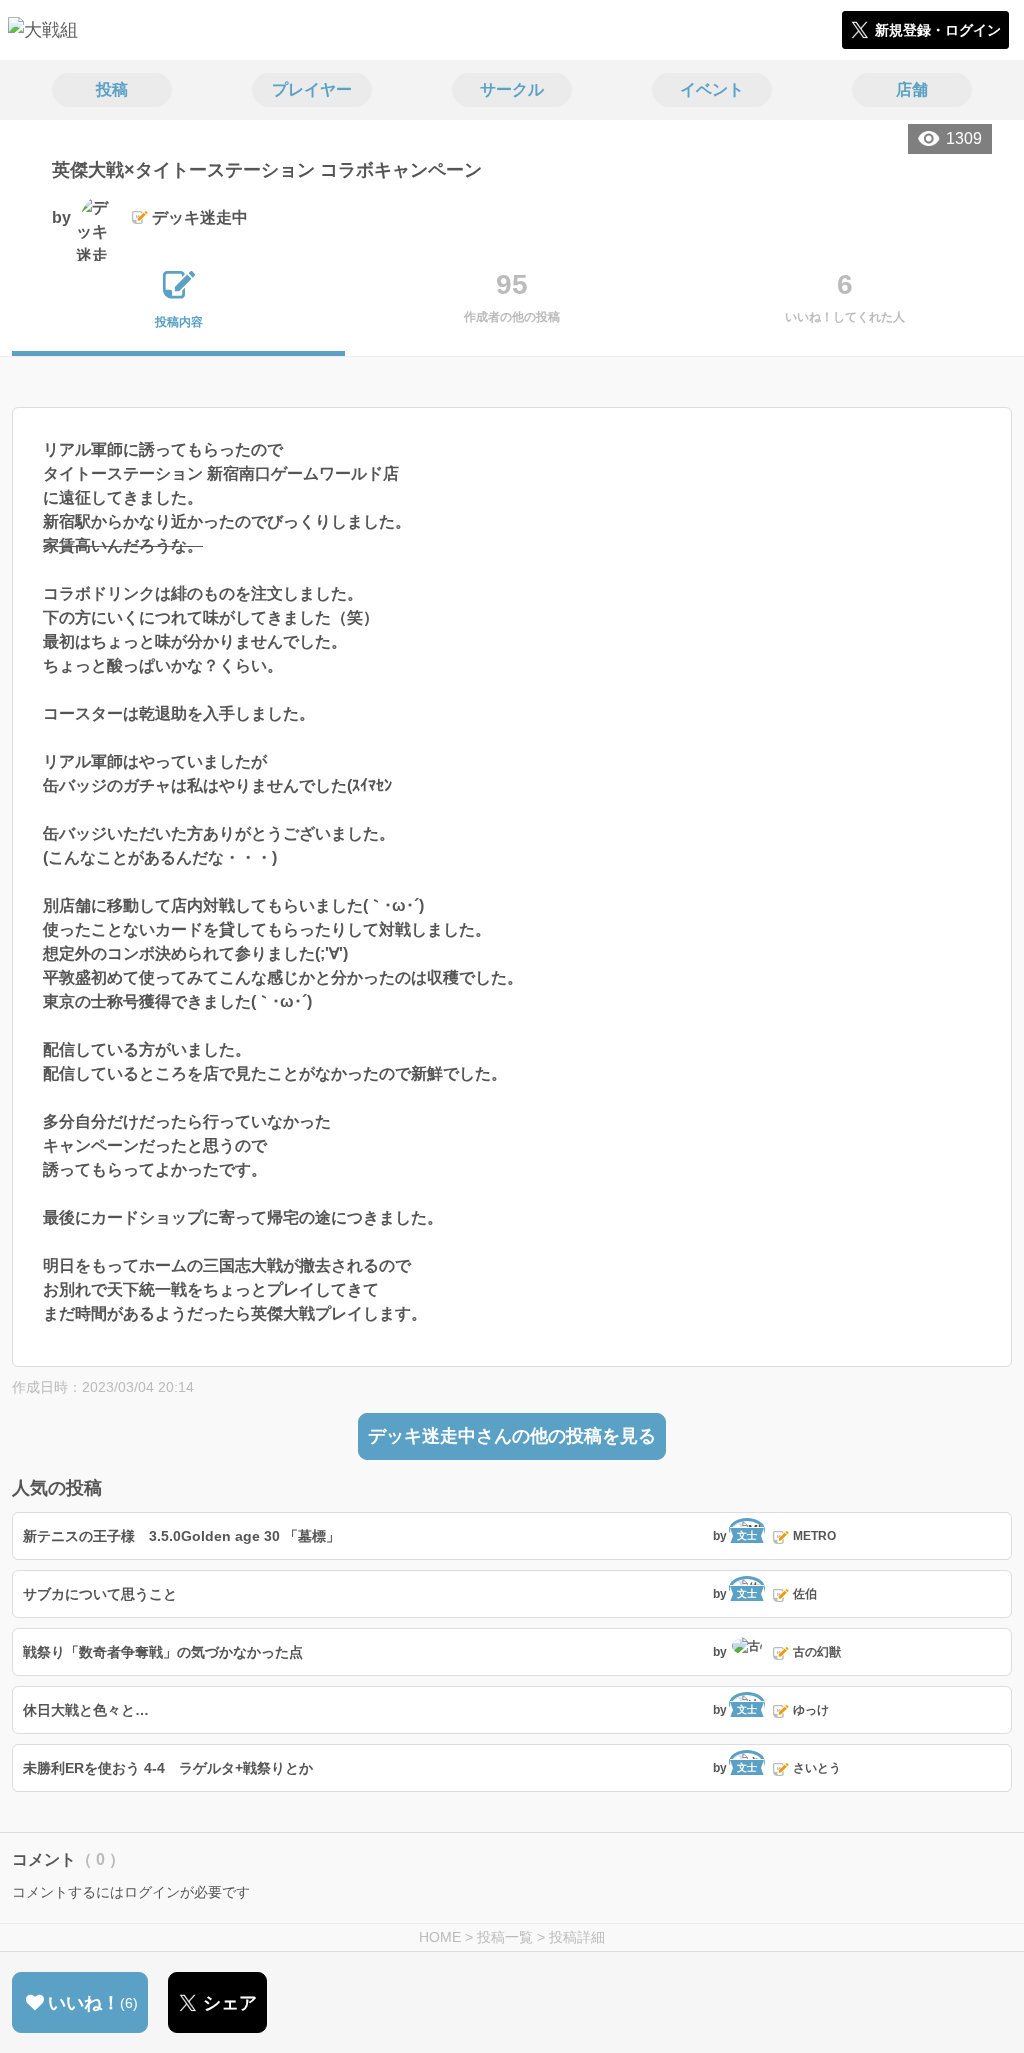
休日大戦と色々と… (86, 1710)
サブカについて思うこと (100, 1594)
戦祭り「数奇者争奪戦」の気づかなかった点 (163, 1652)
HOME (440, 1937)
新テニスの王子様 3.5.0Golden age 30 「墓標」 (181, 1536)
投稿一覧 (505, 1937)
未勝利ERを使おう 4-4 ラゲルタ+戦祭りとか (168, 1768)
